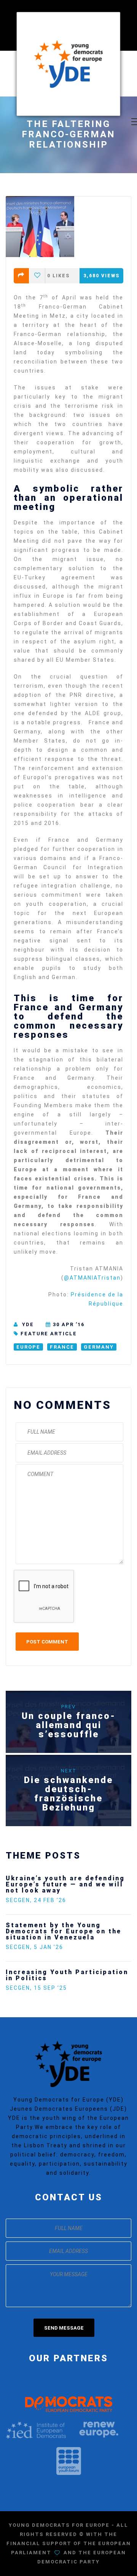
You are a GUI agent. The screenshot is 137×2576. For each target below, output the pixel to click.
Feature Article (49, 1334)
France (62, 1347)
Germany (99, 1347)
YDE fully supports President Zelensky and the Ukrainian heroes (78, 1963)
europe (28, 1347)
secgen (18, 1888)
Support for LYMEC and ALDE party (63, 1916)
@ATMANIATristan (92, 1278)
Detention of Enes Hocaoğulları (68, 1878)
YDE (28, 1324)
